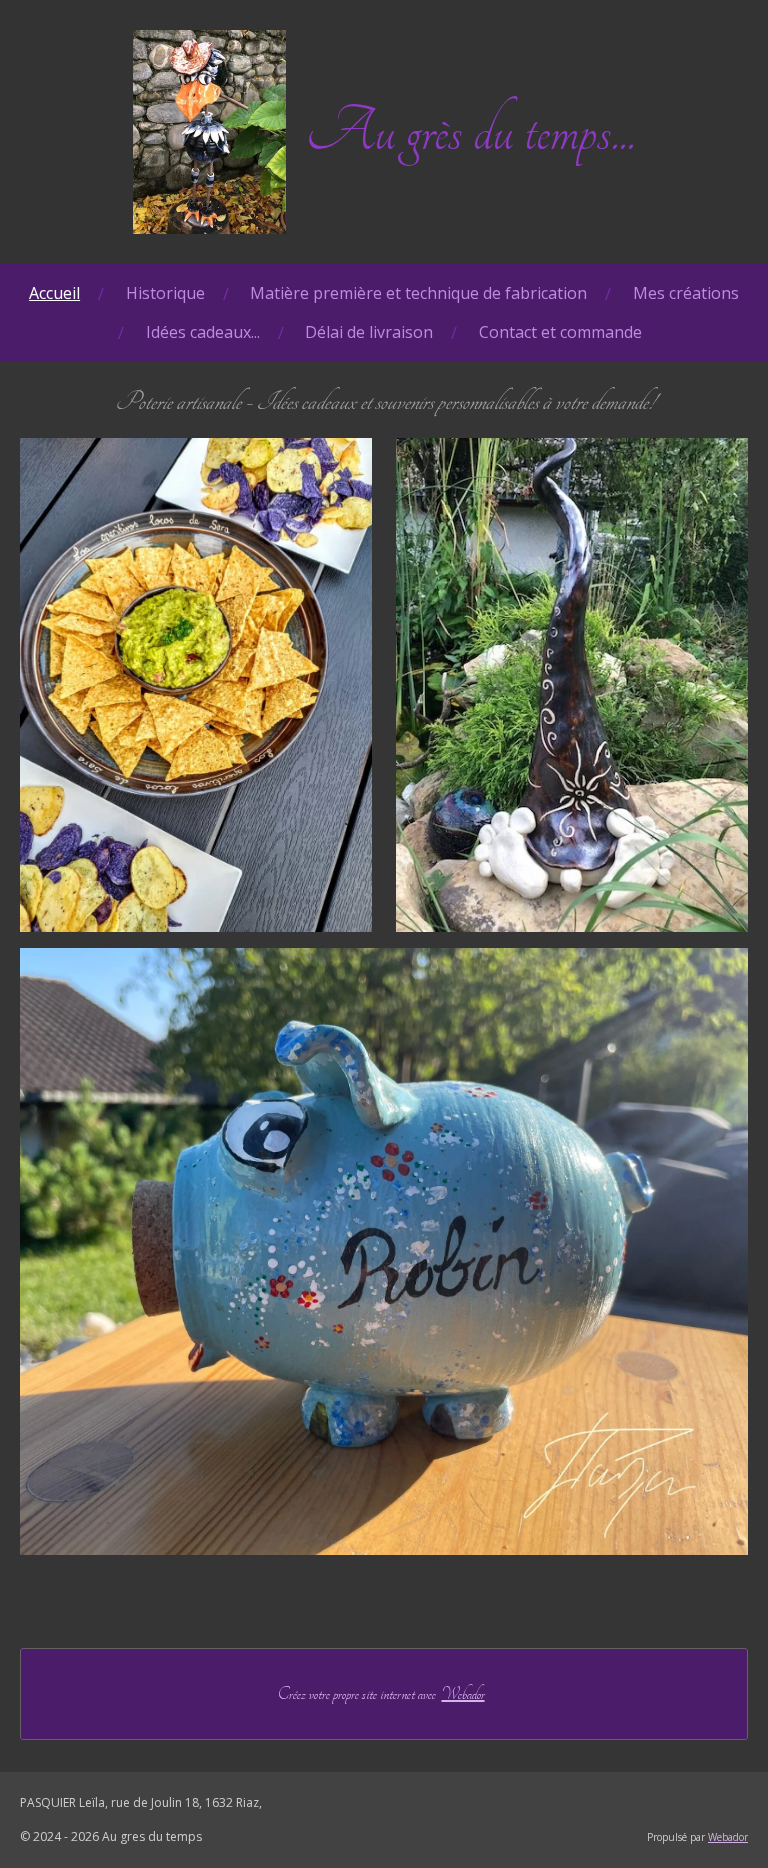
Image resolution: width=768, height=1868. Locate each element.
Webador (463, 1694)
